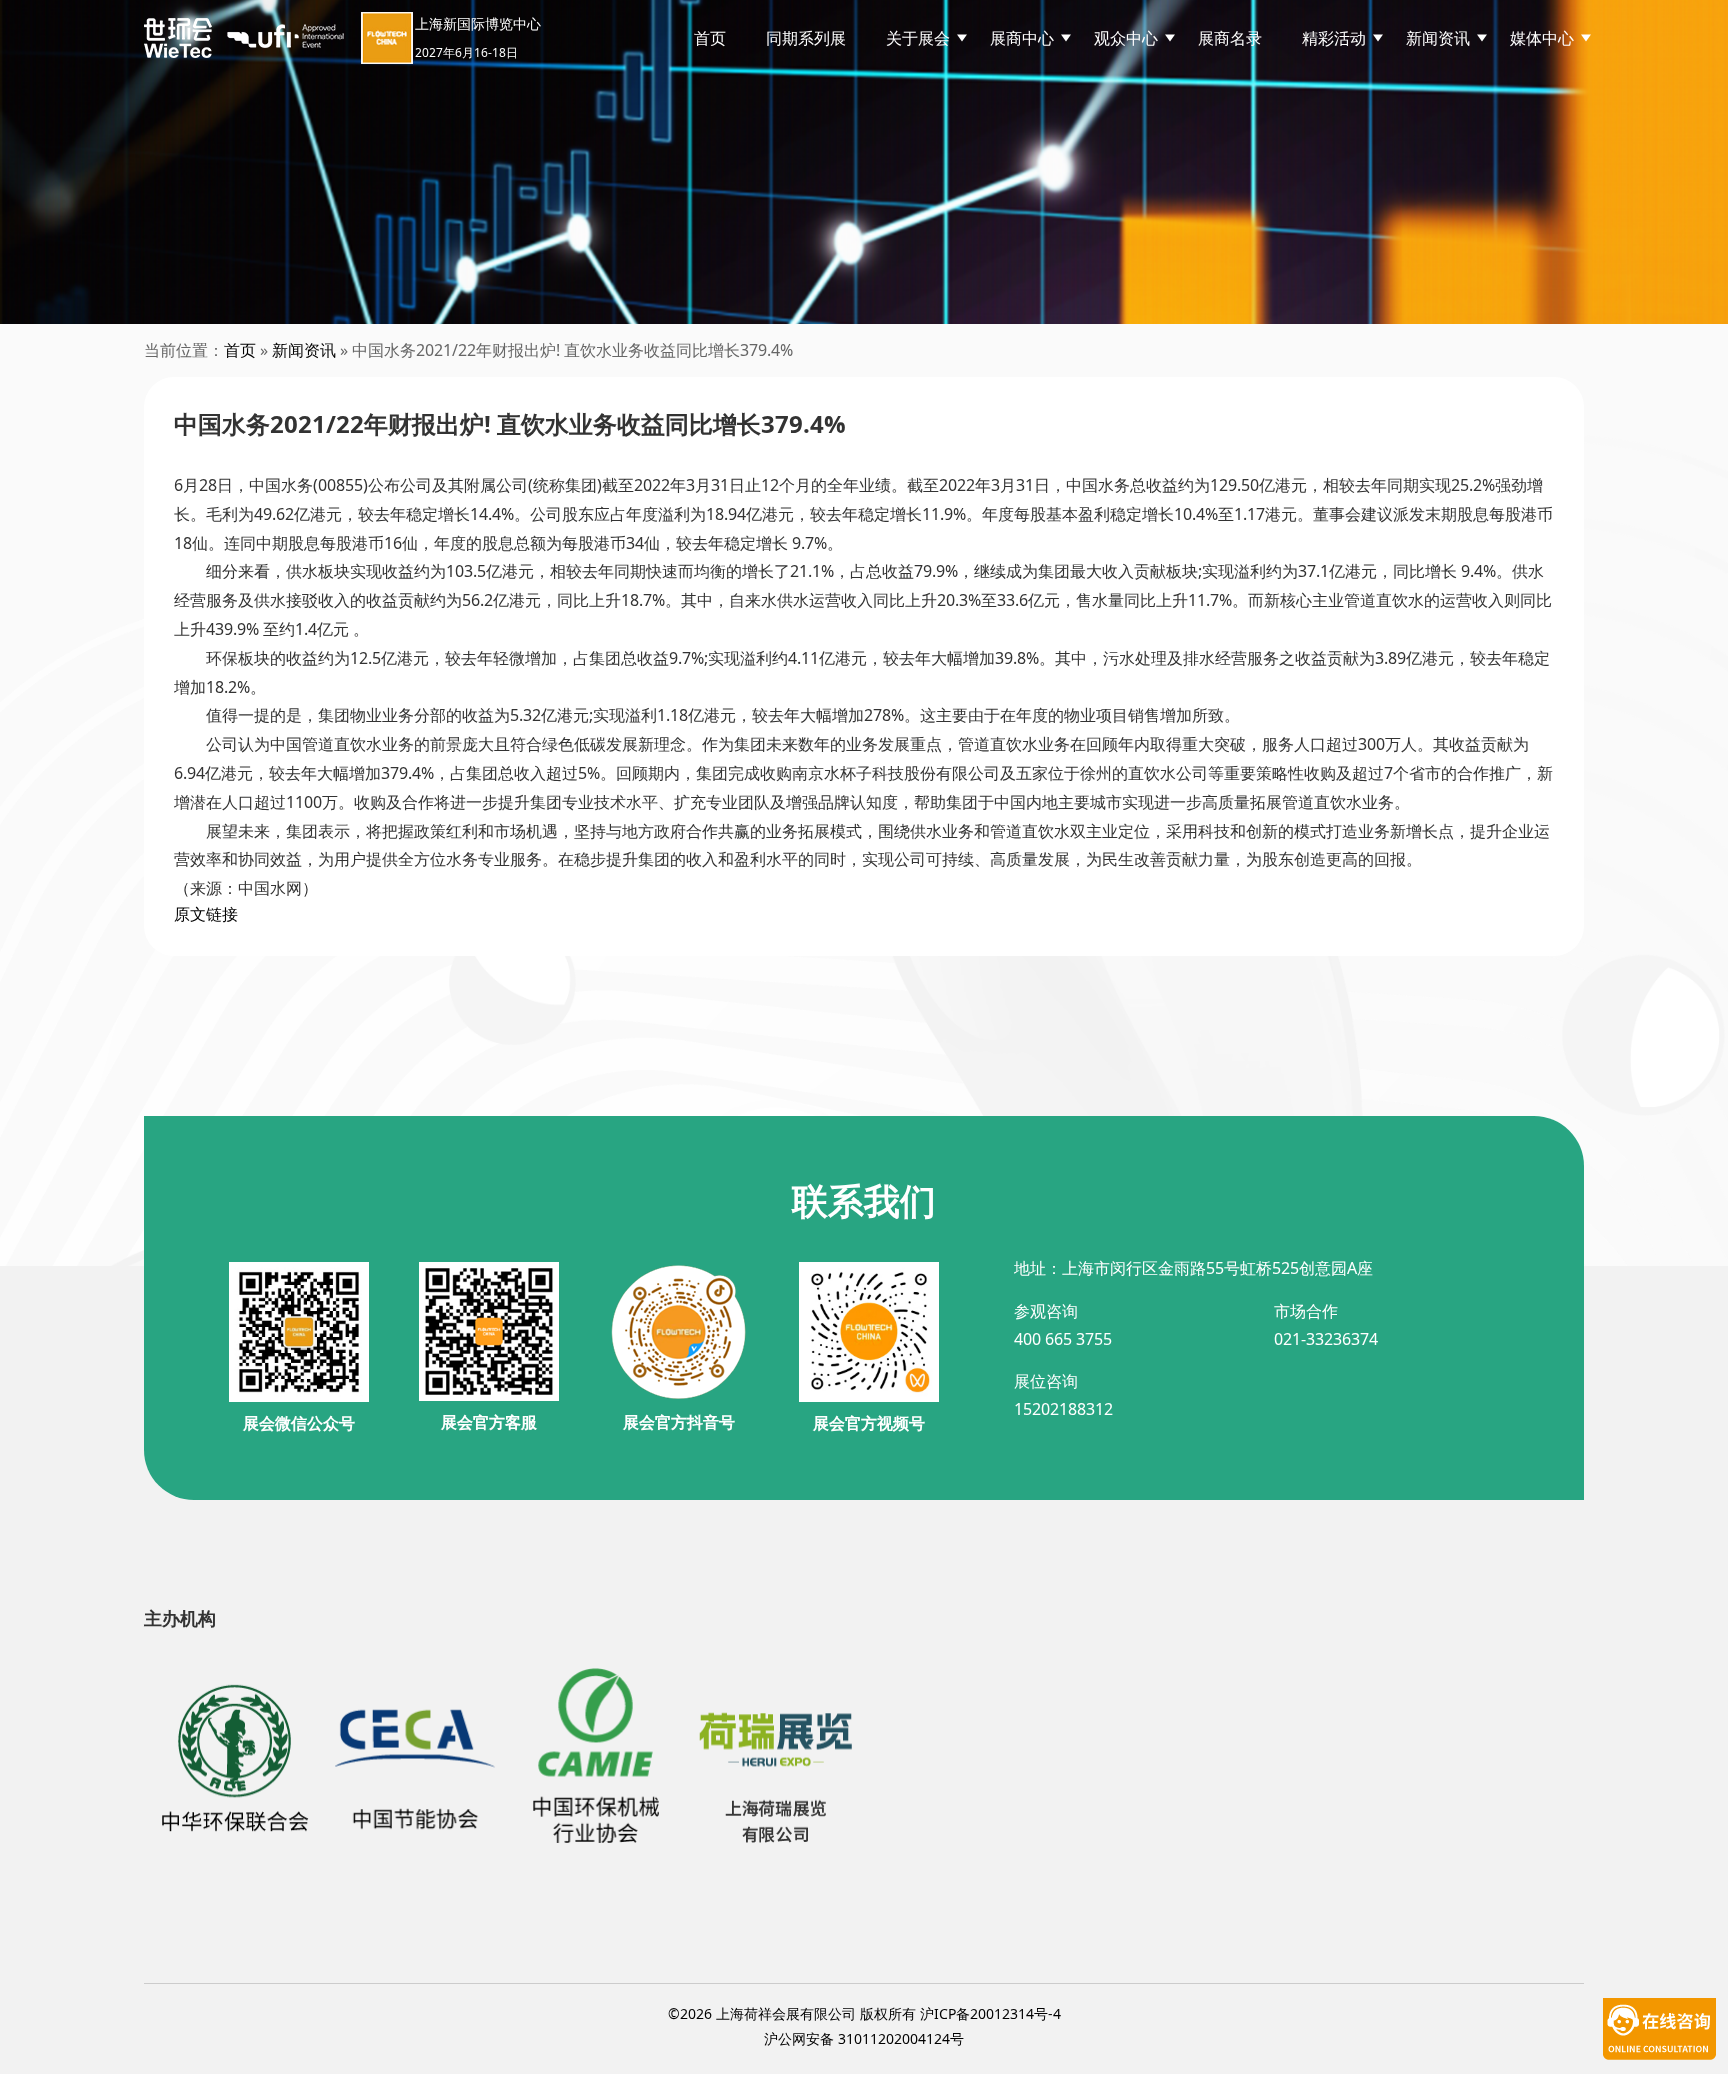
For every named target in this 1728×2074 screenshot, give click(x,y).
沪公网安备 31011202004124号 (864, 2038)
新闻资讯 (304, 350)
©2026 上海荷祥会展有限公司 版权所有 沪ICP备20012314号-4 (864, 2013)
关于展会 (918, 38)
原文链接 (206, 914)
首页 (710, 38)
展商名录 (1230, 38)
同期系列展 (806, 38)
